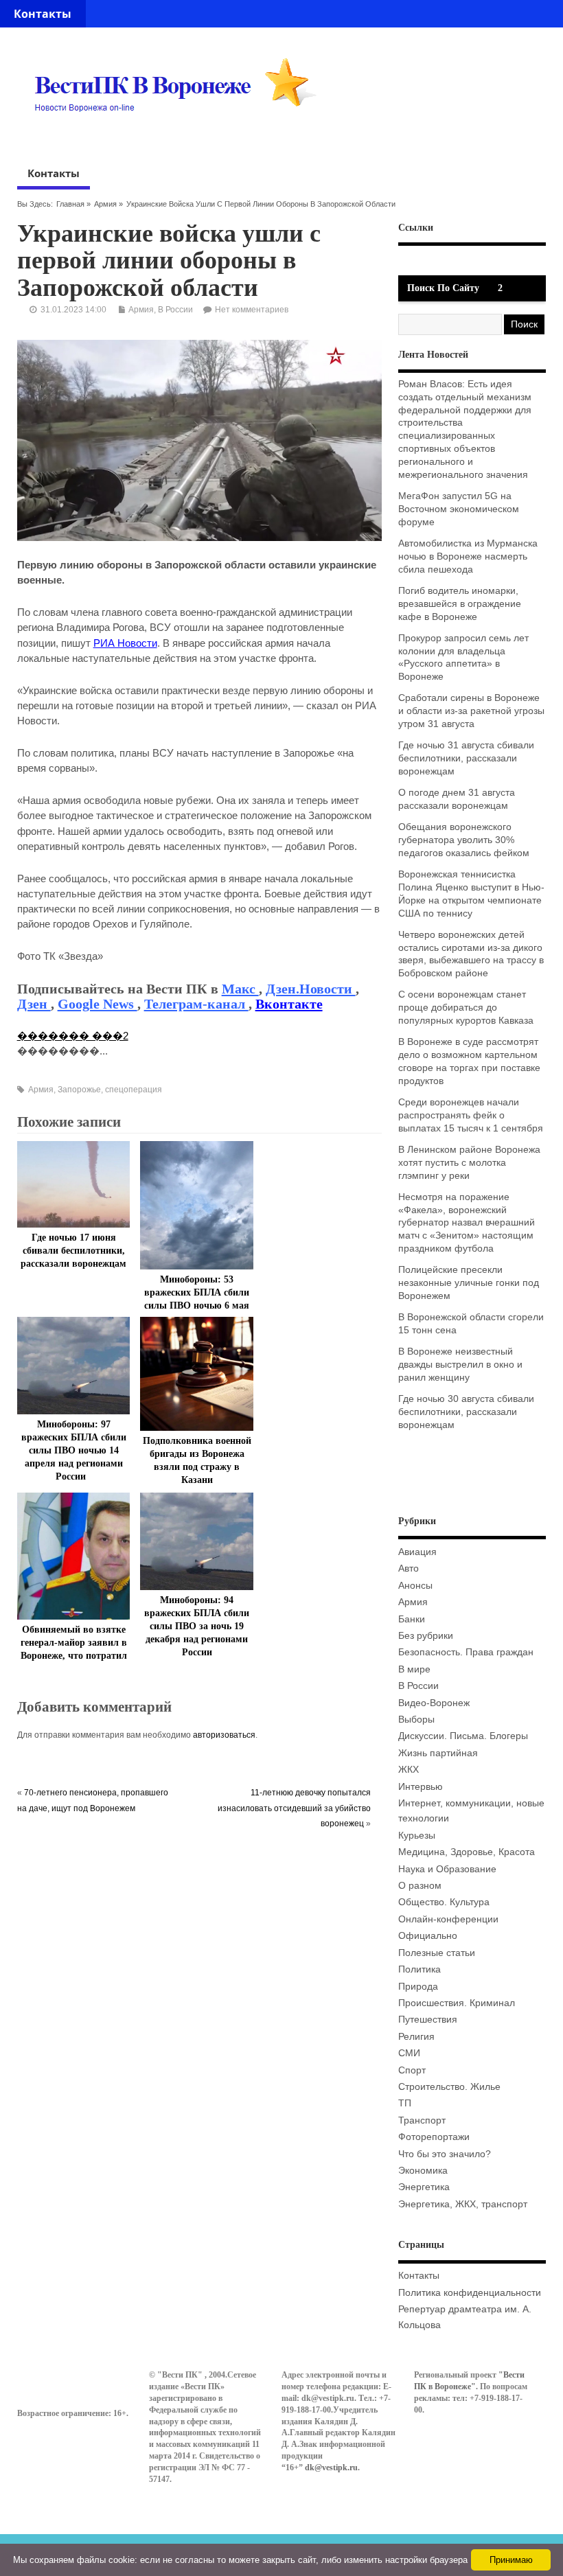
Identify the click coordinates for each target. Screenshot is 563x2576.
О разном (420, 1886)
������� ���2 (73, 1036)
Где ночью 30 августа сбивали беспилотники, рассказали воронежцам (466, 1412)
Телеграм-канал (196, 1004)
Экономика (423, 2171)
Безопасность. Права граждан (466, 1652)
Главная (70, 204)
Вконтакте (289, 1004)
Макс (240, 989)
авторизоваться (224, 1735)
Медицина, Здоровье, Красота (467, 1852)
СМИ (409, 2053)
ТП (405, 2103)
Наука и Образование (447, 1869)
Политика (420, 1969)
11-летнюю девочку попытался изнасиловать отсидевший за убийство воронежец (294, 1808)
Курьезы (417, 1836)
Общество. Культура (444, 1902)
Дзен (34, 1004)
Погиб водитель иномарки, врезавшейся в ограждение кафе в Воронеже (460, 604)
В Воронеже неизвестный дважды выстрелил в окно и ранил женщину (460, 1365)
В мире (414, 1669)
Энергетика (424, 2187)
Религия (416, 2037)
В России (175, 310)
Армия (105, 204)
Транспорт (422, 2120)
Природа (418, 1987)
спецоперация (134, 1090)
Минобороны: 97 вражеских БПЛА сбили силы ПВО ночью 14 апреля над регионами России (74, 1450)
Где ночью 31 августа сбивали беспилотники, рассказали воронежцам (466, 758)
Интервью (421, 1787)
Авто (409, 1568)
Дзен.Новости (311, 989)
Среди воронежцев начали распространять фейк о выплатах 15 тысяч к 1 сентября (471, 1115)
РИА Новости (125, 643)
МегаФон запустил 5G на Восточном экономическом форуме (459, 509)
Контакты (43, 14)
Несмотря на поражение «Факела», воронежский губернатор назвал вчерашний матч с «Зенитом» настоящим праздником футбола (467, 1223)
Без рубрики (426, 1636)
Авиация (417, 1552)
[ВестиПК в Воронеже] (181, 138)
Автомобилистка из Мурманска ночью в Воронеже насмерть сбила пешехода (468, 556)
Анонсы (415, 1586)
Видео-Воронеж (434, 1703)
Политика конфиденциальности (470, 2293)
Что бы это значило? (445, 2154)
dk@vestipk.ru (331, 2468)
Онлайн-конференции (448, 1919)
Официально (428, 1936)
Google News (97, 1004)
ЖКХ (409, 1770)
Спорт (412, 2070)
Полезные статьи (437, 1953)
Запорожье (79, 1090)
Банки (412, 1619)
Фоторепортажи (434, 2137)
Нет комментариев (252, 310)
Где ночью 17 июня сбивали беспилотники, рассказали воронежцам (73, 1251)
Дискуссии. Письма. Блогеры (463, 1736)
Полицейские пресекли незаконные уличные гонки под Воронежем (469, 1283)
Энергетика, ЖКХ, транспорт (463, 2204)
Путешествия (428, 2020)
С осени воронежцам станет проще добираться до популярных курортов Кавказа (466, 1008)
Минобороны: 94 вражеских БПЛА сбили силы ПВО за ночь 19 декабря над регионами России (197, 1626)
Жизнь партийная (438, 1753)
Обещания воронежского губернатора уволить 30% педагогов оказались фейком (464, 840)
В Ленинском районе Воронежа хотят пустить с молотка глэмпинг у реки (469, 1163)
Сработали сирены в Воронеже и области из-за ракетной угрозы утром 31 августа (471, 711)
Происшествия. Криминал (457, 2003)
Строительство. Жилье (449, 2087)
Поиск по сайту (443, 288)
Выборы (416, 1720)
